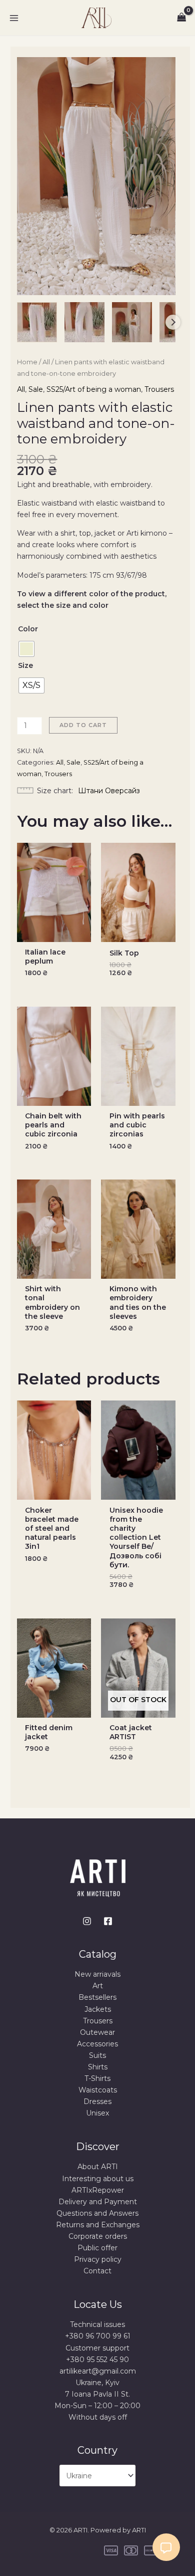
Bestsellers (97, 1997)
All (46, 362)
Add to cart (83, 725)
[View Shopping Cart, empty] (182, 18)
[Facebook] (108, 1921)
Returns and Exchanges (98, 2225)
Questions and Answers (97, 2213)
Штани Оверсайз (109, 791)
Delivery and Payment (98, 2202)
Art (98, 1986)
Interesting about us (98, 2179)
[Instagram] (87, 1921)
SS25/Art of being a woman (94, 389)
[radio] (26, 649)
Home (27, 362)
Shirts (98, 2067)
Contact (97, 2271)
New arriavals (97, 1974)
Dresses (97, 2101)
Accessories (97, 2044)
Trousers (159, 389)
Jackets (98, 2009)
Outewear (97, 2032)
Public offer (97, 2248)
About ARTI (98, 2167)
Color (28, 629)
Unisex (97, 2113)
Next (173, 322)
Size (25, 665)
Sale (36, 389)
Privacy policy (98, 2259)
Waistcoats (98, 2090)
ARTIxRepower (98, 2190)
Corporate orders (98, 2236)
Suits (97, 2055)
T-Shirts (97, 2078)
